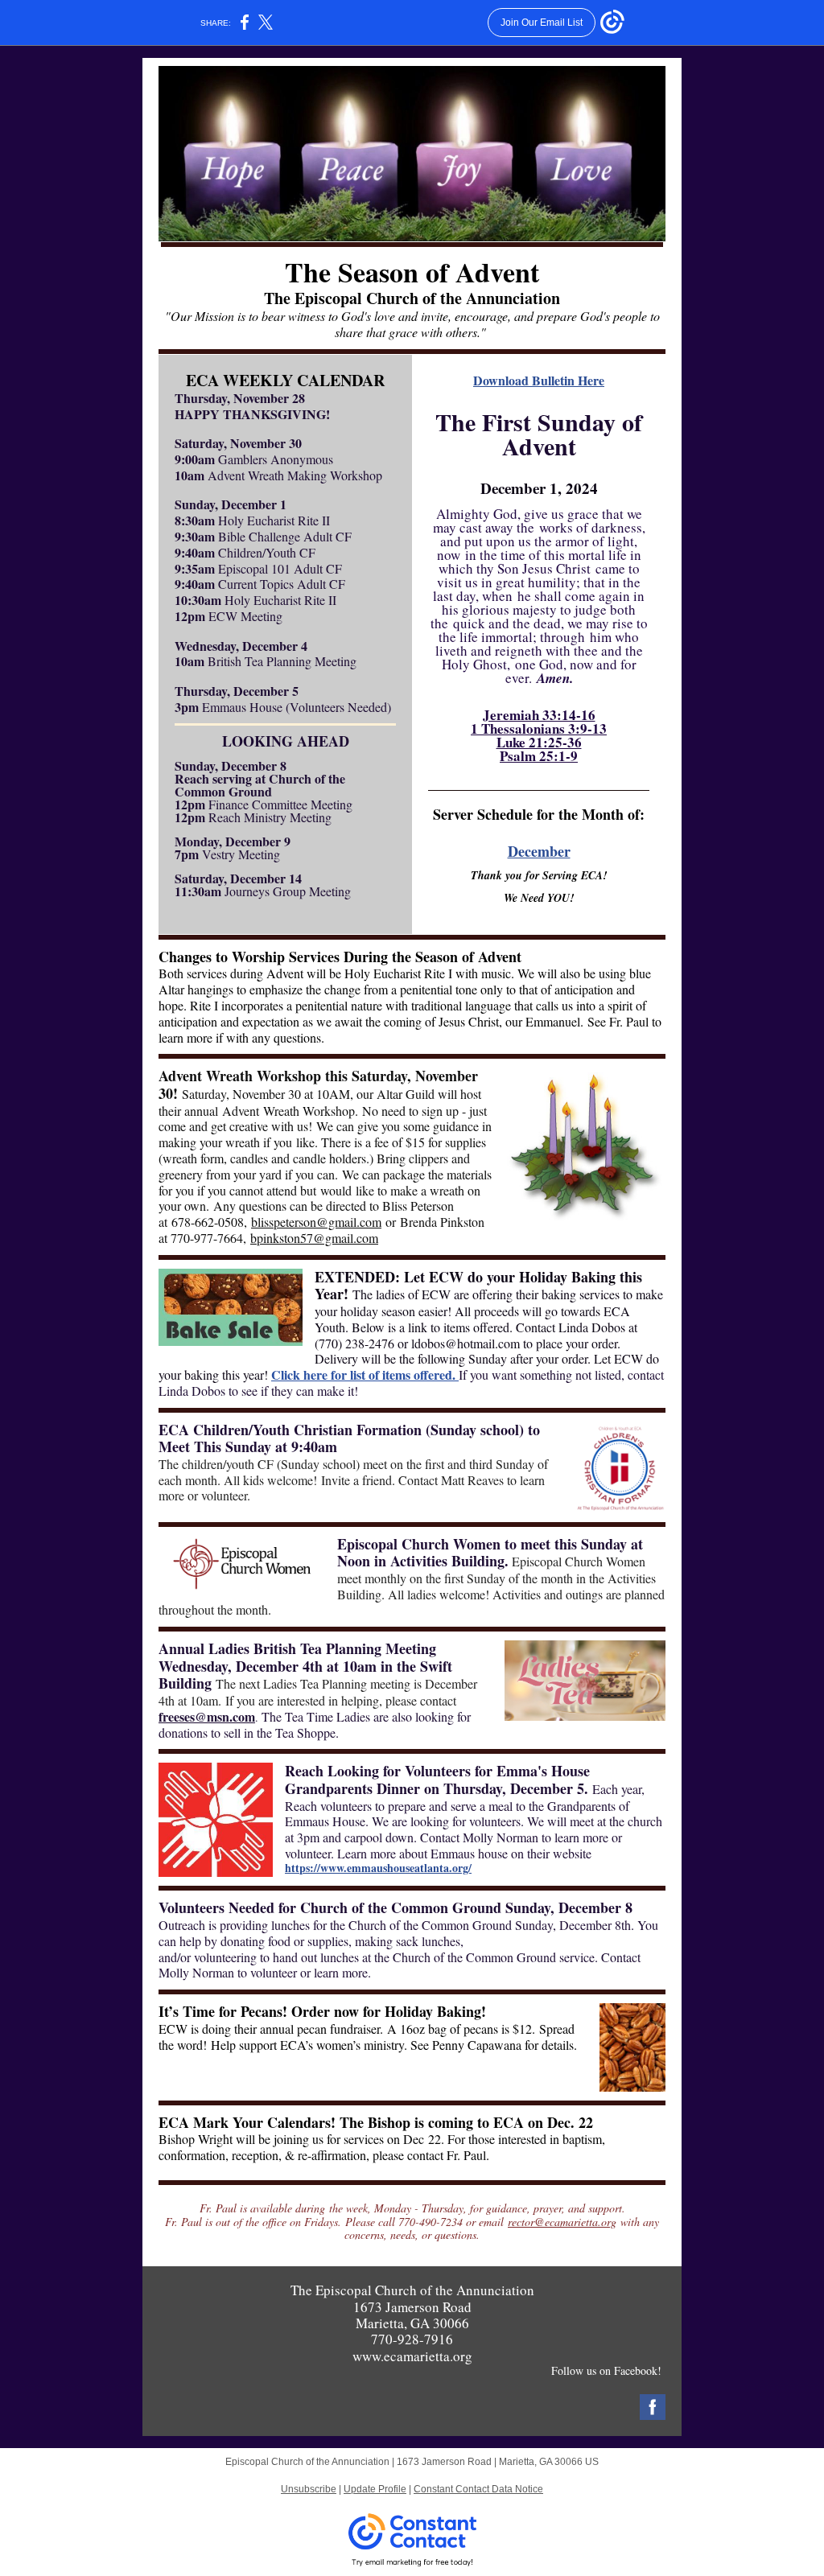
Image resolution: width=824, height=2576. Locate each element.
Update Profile (375, 2489)
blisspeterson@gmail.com (316, 1222)
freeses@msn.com (207, 1716)
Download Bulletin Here (539, 380)
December (539, 851)
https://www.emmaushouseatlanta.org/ (378, 1868)
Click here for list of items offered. (365, 1374)
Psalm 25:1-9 (539, 756)
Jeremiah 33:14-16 (539, 715)
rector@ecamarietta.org (562, 2222)
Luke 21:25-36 (539, 742)
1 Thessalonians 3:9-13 (539, 728)
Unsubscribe (309, 2489)
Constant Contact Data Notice (478, 2489)
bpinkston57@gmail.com (314, 1238)
